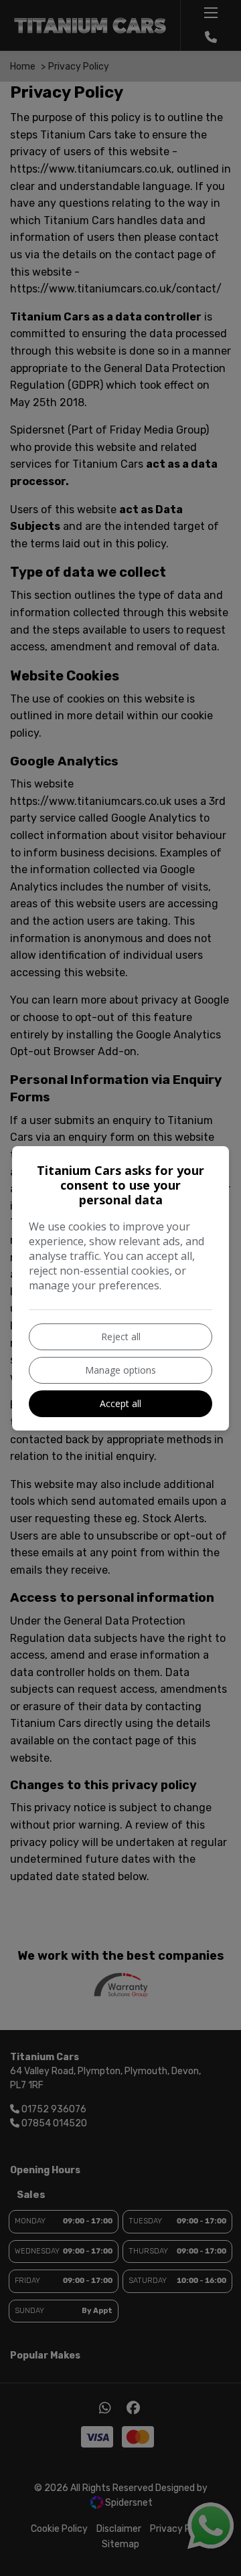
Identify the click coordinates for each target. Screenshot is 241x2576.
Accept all (120, 1403)
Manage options (120, 1370)
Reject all (121, 1337)
